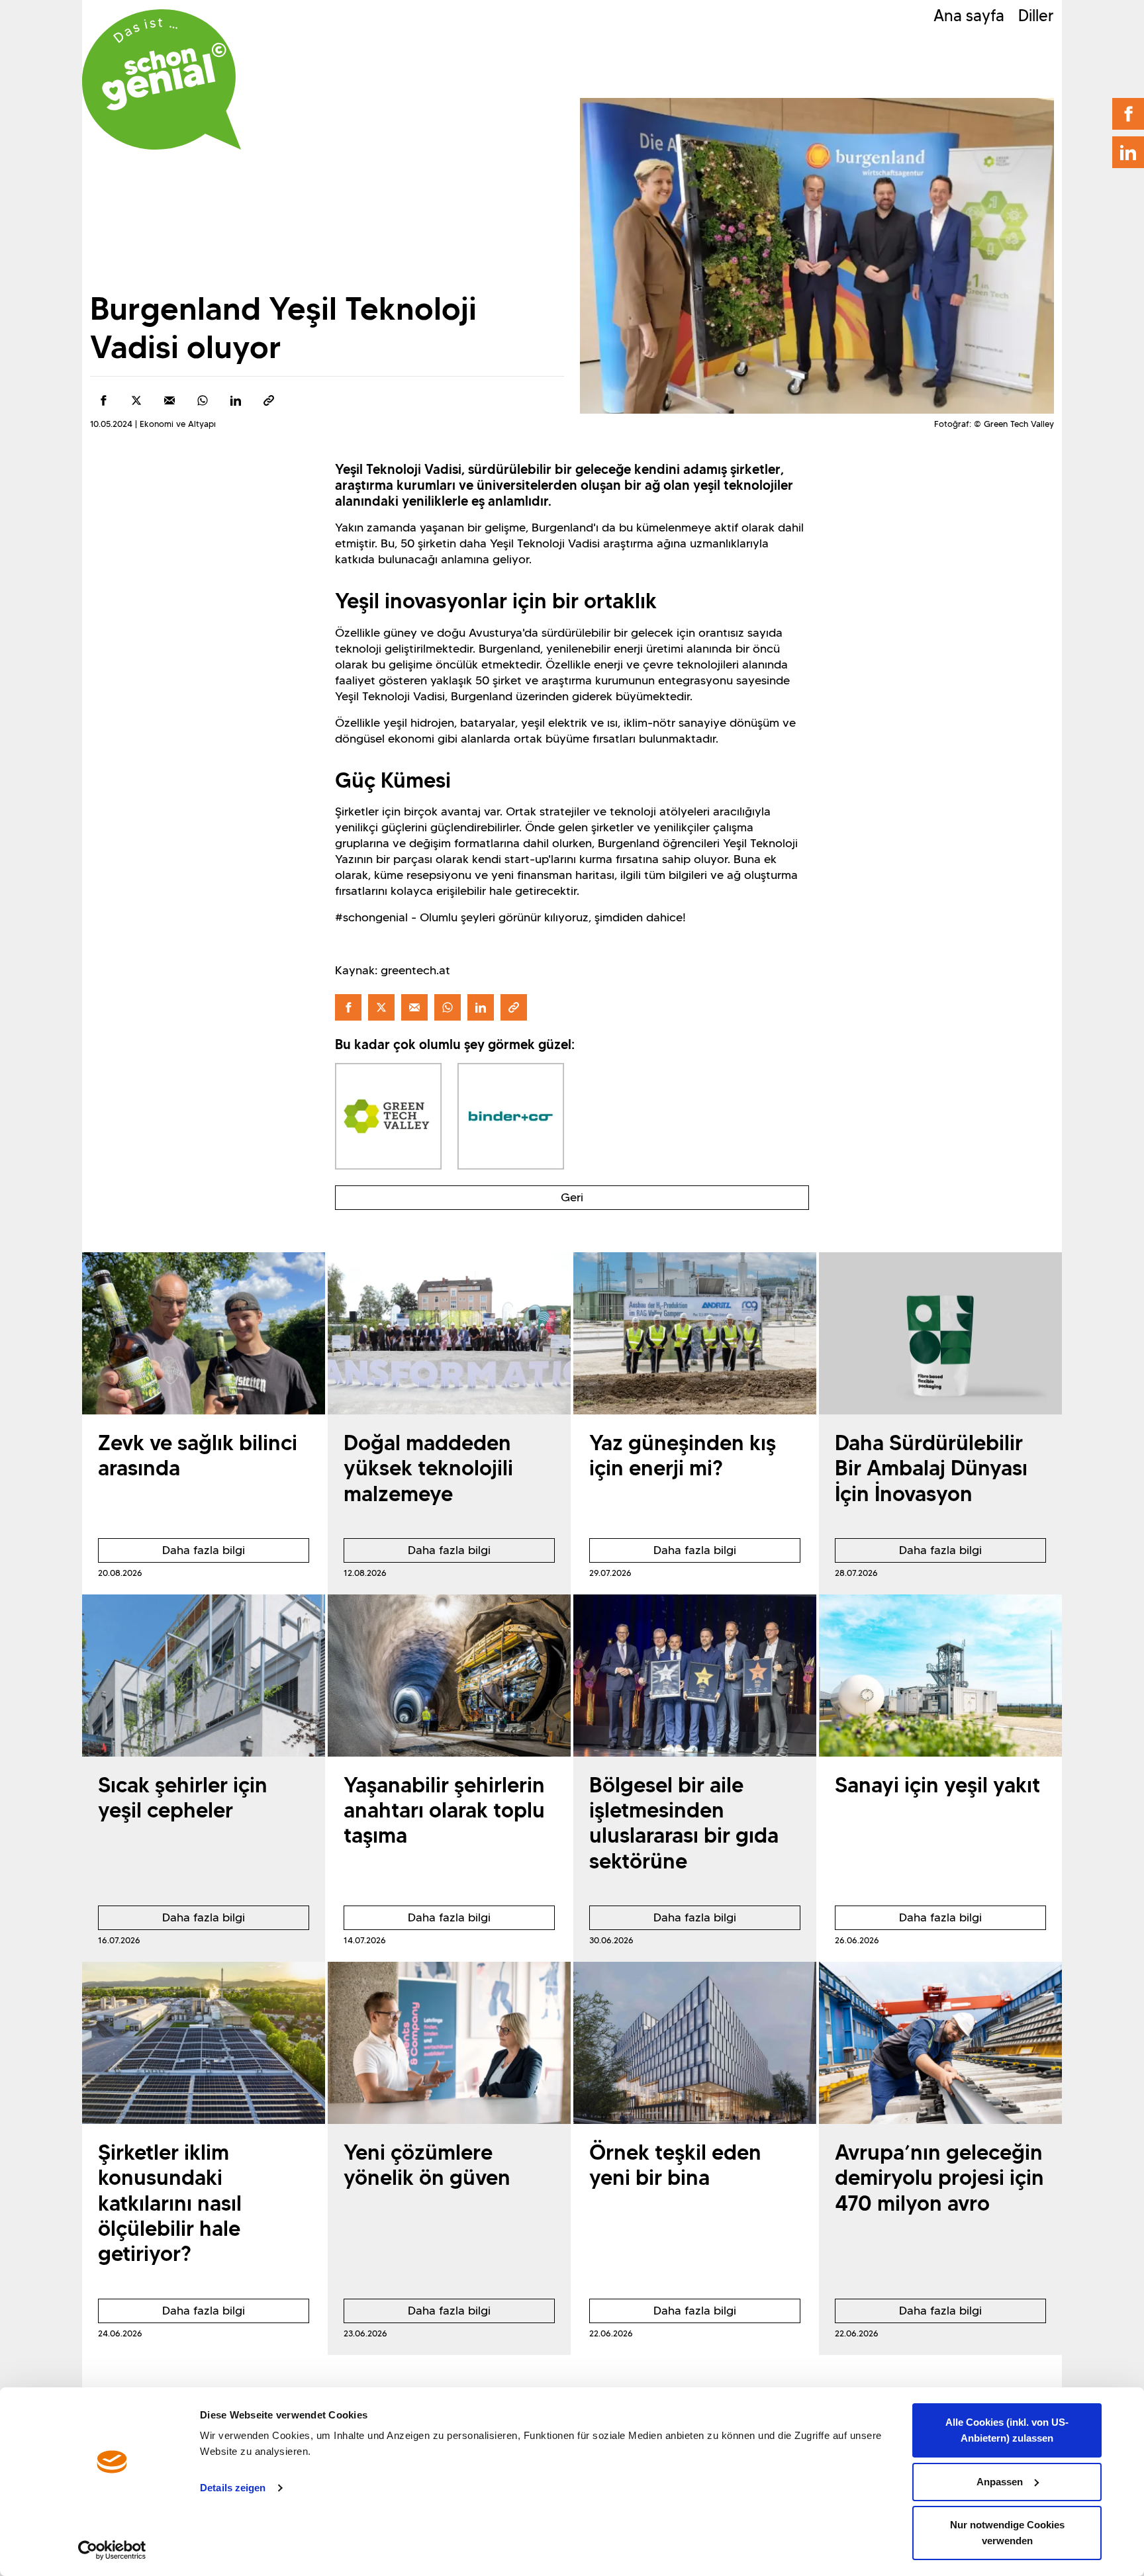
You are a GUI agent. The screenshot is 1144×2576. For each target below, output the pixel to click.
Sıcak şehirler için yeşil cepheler (183, 1797)
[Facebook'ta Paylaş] (103, 400)
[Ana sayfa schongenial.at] (162, 79)
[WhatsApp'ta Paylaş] (203, 400)
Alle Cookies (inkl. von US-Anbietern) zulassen (1007, 2430)
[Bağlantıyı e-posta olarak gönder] (169, 400)
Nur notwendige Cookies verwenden (1007, 2533)
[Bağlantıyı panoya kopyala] (269, 400)
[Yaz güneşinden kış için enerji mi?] (695, 1333)
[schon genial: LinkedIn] (1128, 152)
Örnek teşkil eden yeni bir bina (675, 2165)
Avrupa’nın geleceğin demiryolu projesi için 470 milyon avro (939, 2178)
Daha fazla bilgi (171, 1553)
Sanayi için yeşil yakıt (937, 1785)
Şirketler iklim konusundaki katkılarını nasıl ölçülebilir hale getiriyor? (170, 2203)
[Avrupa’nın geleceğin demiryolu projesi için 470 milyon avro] (940, 2043)
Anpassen (1000, 2482)
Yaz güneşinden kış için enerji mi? (683, 1455)
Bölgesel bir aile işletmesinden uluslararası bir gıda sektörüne (684, 1823)
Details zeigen (233, 2488)
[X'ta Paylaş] (136, 400)
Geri (572, 1197)
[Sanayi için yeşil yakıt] (940, 1676)
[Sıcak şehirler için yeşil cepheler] (204, 1676)
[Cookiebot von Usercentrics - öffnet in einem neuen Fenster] (112, 2550)
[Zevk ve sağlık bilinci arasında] (204, 1333)
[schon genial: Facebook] (1128, 114)
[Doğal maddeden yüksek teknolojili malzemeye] (449, 1333)
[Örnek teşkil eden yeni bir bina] (695, 2043)
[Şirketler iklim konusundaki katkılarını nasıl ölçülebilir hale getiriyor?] (204, 2043)
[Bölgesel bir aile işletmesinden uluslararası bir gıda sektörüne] (695, 1676)
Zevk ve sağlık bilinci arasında (198, 1455)
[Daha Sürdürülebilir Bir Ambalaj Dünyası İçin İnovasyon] (940, 1333)
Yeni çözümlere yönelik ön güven (427, 2165)
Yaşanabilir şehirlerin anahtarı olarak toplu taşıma (444, 1810)
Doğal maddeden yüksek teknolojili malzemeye (428, 1468)
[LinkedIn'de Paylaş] (236, 400)
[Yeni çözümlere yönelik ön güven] (449, 2043)
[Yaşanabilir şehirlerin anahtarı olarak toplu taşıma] (449, 1676)
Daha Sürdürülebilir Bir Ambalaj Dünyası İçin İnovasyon (931, 1468)
